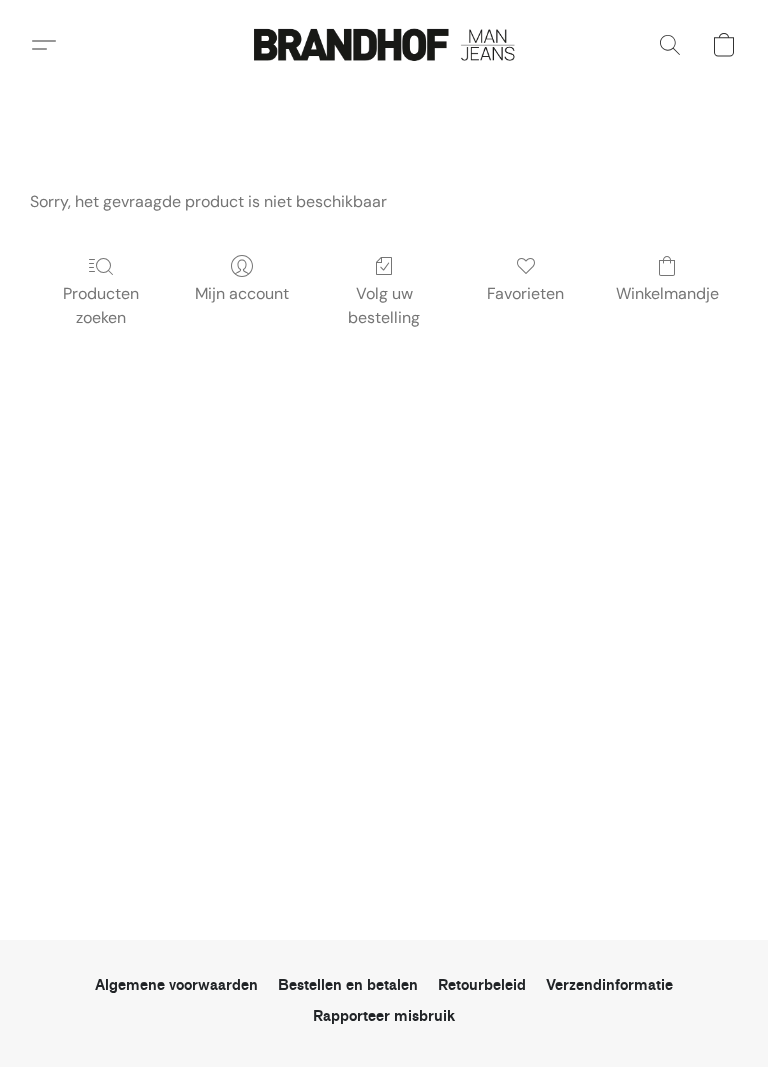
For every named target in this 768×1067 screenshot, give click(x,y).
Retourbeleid (482, 985)
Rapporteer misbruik (384, 1016)
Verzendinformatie (609, 985)
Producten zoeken (101, 305)
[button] (384, 45)
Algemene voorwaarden (176, 985)
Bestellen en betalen (348, 985)
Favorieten (525, 293)
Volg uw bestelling (384, 305)
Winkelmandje (667, 293)
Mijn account (242, 293)
